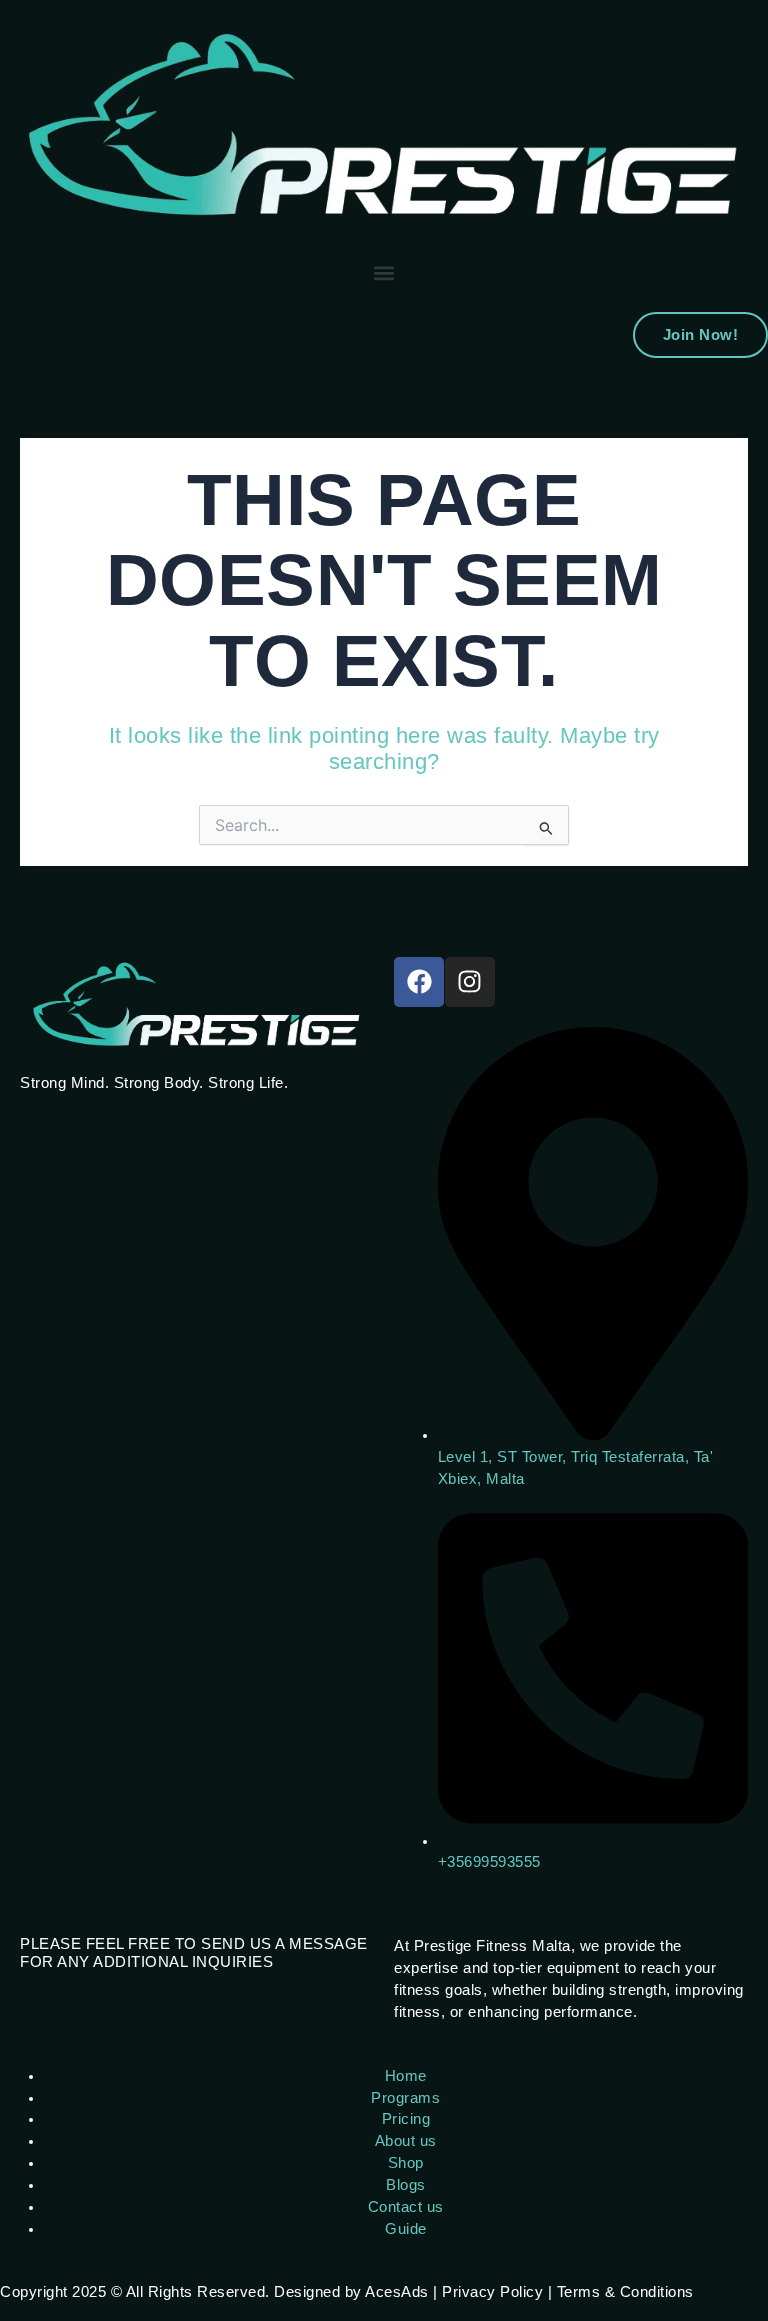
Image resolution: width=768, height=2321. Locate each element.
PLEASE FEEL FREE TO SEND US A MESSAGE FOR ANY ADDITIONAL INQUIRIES (194, 1953)
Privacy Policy (492, 2292)
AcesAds (397, 2292)
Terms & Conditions (625, 2292)
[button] (384, 273)
